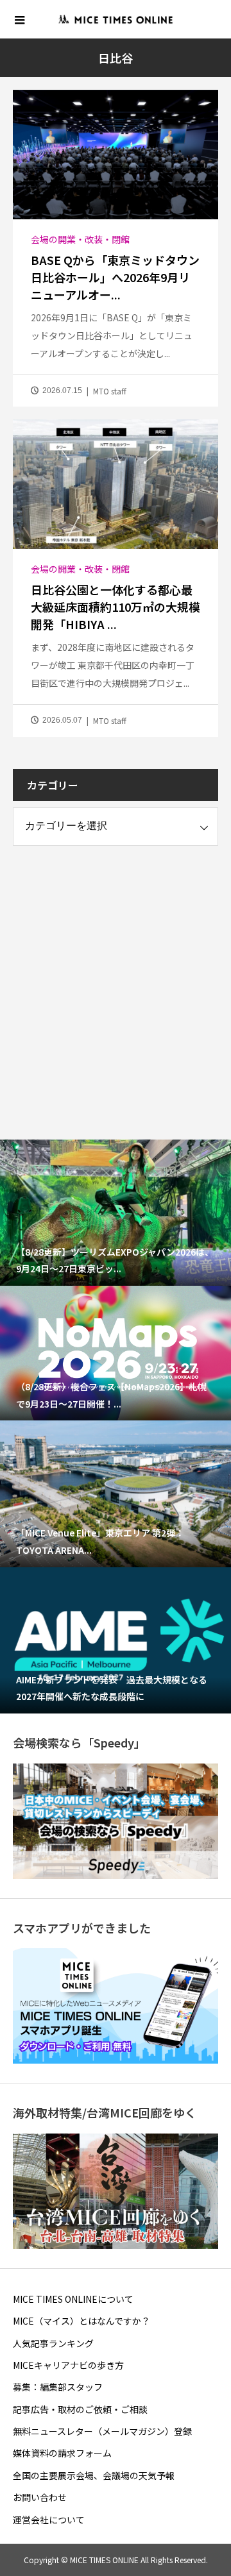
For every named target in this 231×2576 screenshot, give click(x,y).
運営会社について (49, 2520)
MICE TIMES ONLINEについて (73, 2299)
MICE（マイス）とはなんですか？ (81, 2321)
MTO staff (110, 391)
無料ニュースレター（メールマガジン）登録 (102, 2431)
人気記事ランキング (53, 2343)
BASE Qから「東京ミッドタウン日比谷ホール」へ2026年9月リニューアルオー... (115, 277)
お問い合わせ (40, 2497)
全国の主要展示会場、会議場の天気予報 (94, 2475)
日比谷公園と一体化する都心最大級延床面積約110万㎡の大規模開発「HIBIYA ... (116, 607)
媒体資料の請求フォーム (62, 2453)
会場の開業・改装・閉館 (80, 239)
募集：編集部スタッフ (58, 2387)
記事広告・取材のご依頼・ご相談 (80, 2409)
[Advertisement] (116, 981)
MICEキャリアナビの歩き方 (68, 2365)
